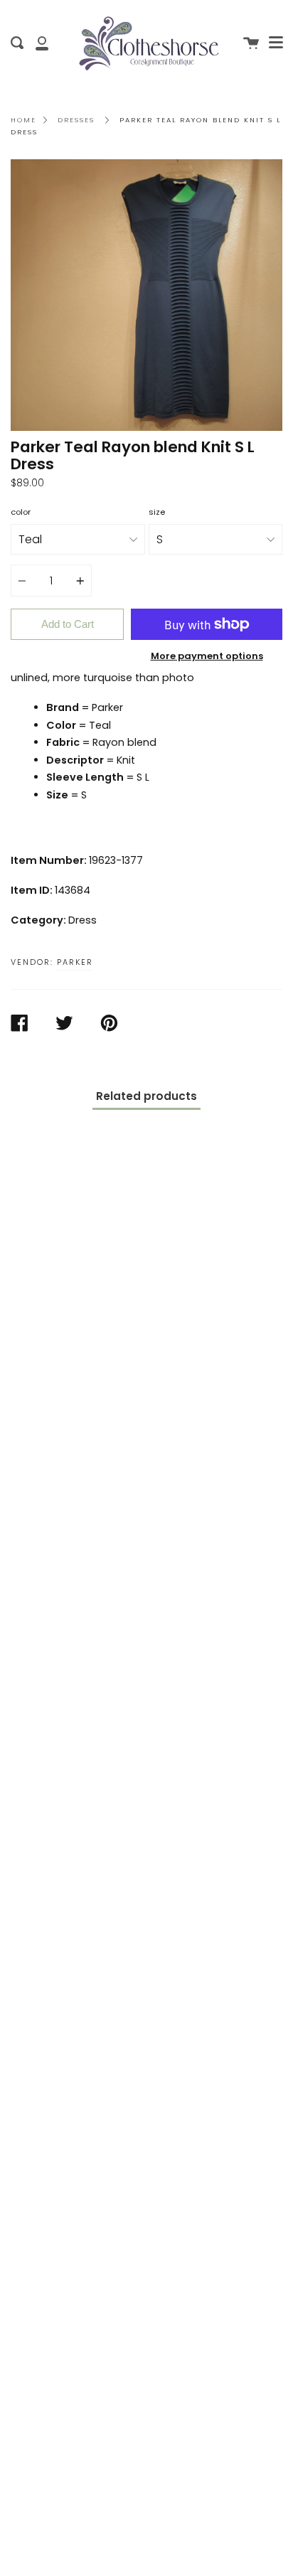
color (21, 512)
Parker (75, 962)
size (157, 512)
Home (23, 120)
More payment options (207, 656)
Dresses (76, 120)
